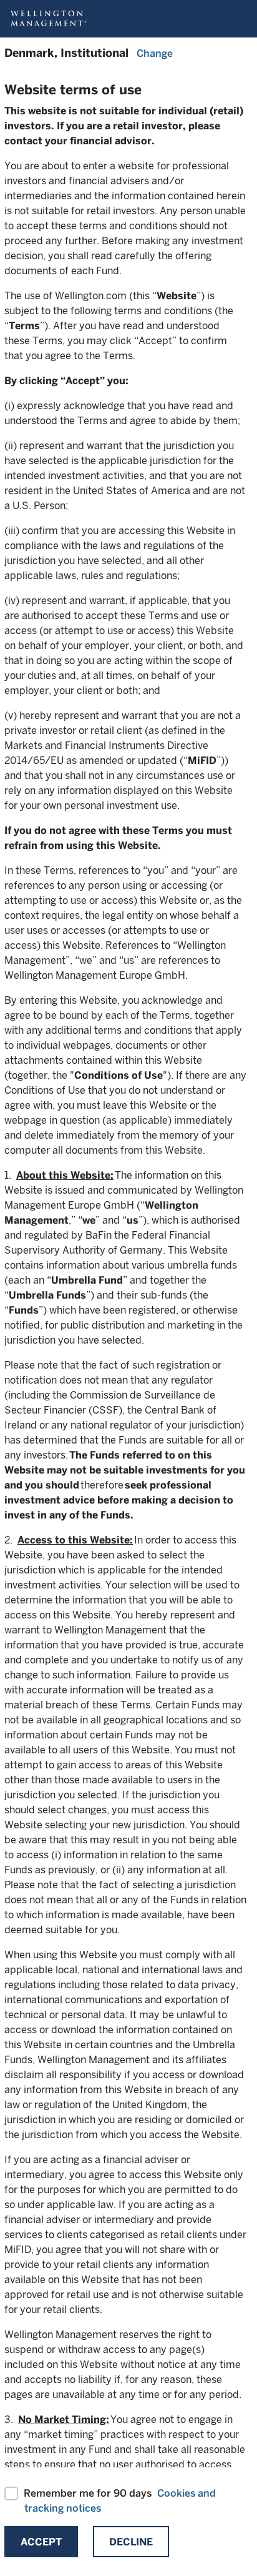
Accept (41, 2542)
